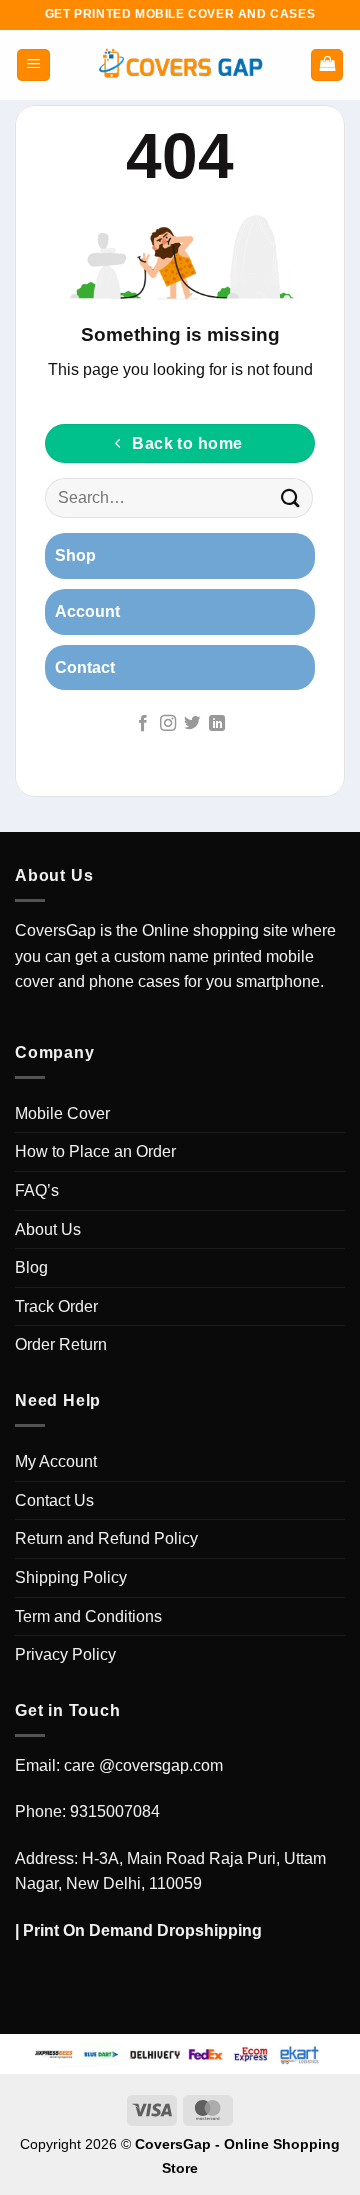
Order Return (61, 1344)
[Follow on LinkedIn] (217, 724)
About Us (48, 1229)
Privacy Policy (65, 1654)
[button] (33, 65)
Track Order (56, 1306)
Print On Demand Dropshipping (142, 1930)
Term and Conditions (88, 1616)
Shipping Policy (71, 1577)
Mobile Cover (62, 1113)
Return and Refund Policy (106, 1538)
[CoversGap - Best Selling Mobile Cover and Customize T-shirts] (180, 65)
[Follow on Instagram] (168, 724)
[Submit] (291, 498)
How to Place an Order (95, 1151)
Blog (31, 1267)
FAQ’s (37, 1190)
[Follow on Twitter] (192, 724)
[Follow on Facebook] (143, 724)
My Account (56, 1461)
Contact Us (54, 1500)
